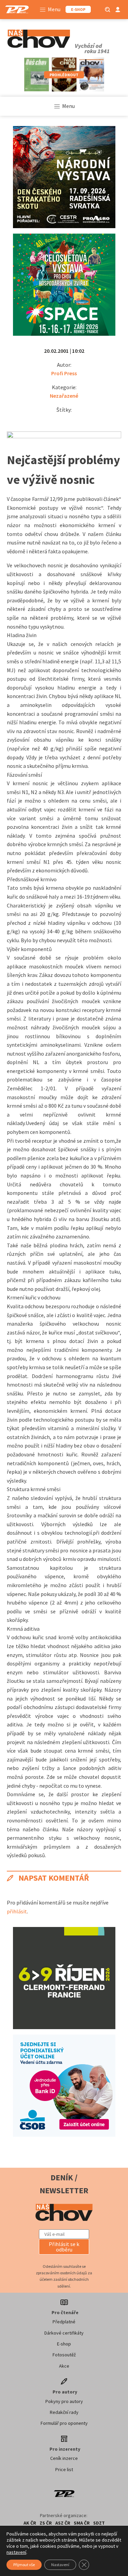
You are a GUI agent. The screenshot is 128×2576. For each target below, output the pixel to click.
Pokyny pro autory (64, 2401)
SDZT (99, 2523)
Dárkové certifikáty (64, 2333)
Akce (64, 2366)
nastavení (16, 2552)
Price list (64, 2469)
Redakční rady (64, 2412)
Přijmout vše (24, 2565)
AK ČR (30, 2523)
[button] (64, 2247)
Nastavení (60, 2565)
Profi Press (64, 373)
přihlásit (17, 1911)
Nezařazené (64, 396)
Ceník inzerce (64, 2458)
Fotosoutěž (64, 2355)
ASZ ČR (63, 2523)
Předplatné (64, 2322)
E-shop (64, 2344)
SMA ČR (82, 2523)
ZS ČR (46, 2523)
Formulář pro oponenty (64, 2423)
